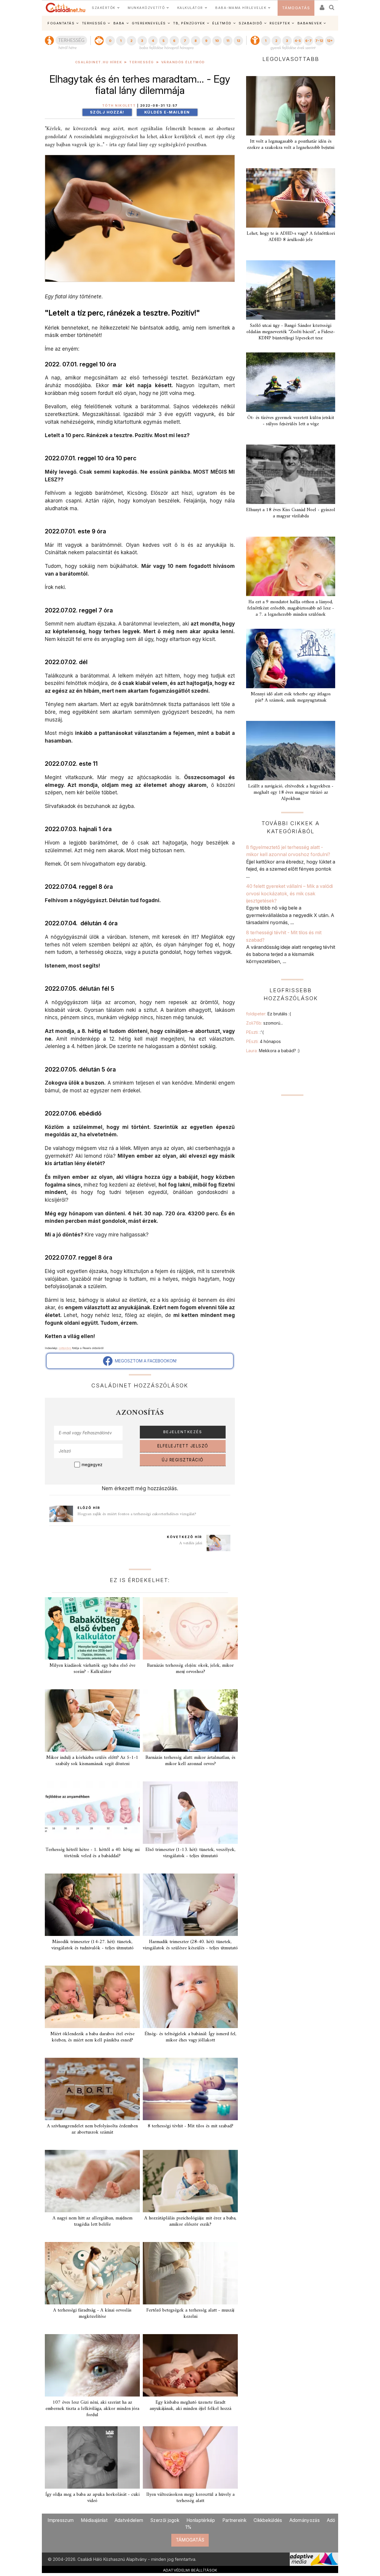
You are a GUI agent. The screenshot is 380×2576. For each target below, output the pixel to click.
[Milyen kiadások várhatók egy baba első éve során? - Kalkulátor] (92, 1628)
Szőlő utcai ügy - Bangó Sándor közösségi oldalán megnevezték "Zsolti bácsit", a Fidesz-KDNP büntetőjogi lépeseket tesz (291, 332)
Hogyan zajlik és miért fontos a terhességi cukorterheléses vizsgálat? (137, 1514)
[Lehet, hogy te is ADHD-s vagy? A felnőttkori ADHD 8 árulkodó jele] (291, 198)
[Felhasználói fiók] (322, 5)
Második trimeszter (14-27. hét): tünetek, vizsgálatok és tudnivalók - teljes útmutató (92, 1945)
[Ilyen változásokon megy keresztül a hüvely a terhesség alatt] (190, 2457)
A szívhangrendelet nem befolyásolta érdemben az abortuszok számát (92, 2129)
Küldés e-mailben (167, 112)
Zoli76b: (265, 1023)
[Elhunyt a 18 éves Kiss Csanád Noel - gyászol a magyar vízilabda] (291, 474)
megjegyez (92, 1465)
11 (228, 41)
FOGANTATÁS (61, 23)
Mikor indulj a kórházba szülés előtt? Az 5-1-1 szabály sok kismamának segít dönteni (92, 1761)
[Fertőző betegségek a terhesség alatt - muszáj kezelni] (190, 2273)
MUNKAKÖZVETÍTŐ (146, 8)
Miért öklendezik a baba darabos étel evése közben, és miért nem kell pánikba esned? (92, 2037)
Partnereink (234, 2520)
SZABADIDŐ (251, 23)
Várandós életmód (183, 62)
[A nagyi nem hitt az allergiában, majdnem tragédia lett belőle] (92, 2181)
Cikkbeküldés (268, 2520)
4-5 (298, 41)
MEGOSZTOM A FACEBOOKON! (145, 1361)
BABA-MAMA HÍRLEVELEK (241, 8)
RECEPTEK (280, 23)
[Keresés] (332, 5)
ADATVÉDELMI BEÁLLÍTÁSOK (190, 2570)
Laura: (273, 1051)
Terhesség (142, 62)
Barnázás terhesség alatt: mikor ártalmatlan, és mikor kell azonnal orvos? (190, 1761)
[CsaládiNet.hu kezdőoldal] (66, 8)
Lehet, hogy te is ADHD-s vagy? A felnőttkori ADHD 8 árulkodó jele (291, 237)
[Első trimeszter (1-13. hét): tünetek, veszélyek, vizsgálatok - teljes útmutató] (190, 1813)
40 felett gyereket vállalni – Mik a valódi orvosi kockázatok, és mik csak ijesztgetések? (289, 893)
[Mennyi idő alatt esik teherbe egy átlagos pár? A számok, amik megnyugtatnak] (291, 658)
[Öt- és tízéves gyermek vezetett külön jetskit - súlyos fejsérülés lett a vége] (291, 382)
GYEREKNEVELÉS (149, 23)
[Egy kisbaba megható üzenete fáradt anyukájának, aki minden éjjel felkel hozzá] (190, 2365)
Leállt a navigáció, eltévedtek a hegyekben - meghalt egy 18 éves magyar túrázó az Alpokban (291, 793)
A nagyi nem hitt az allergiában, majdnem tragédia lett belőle (92, 2221)
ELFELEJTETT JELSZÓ (183, 1446)
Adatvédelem (129, 2520)
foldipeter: (269, 1014)
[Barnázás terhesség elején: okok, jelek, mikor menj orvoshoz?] (190, 1628)
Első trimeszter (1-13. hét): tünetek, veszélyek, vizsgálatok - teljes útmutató (190, 1853)
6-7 (308, 41)
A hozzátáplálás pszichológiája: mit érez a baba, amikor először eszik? (190, 2221)
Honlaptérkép (201, 2520)
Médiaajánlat (94, 2520)
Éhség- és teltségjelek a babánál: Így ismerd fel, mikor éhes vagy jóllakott (190, 2037)
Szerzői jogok (165, 2520)
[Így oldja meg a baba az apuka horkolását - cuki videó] (92, 2457)
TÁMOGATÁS (296, 8)
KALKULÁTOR (190, 8)
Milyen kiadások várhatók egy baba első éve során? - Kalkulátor (92, 1669)
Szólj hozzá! (107, 112)
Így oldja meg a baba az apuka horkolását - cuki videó (92, 2498)
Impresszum (61, 2520)
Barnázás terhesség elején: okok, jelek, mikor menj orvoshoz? (190, 1669)
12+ (330, 41)
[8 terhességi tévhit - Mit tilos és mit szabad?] (190, 2089)
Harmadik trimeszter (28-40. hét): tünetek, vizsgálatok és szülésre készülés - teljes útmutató (190, 1945)
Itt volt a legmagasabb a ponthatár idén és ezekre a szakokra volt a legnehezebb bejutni (291, 145)
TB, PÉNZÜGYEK (189, 23)
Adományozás (305, 2520)
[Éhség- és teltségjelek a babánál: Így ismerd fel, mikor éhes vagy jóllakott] (190, 1997)
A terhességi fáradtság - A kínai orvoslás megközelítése (92, 2313)
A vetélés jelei (191, 1543)
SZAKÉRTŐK (104, 8)
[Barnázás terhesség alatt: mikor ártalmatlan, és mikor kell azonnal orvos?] (190, 1721)
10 (217, 41)
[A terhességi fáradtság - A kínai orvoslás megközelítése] (92, 2273)
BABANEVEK (310, 23)
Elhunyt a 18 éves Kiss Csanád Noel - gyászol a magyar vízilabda (291, 513)
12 (238, 41)
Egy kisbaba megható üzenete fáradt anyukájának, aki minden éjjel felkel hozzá (190, 2406)
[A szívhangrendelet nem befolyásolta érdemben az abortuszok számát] (92, 2089)
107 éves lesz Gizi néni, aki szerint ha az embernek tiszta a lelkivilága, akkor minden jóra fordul (92, 2409)
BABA (119, 23)
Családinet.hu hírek (99, 62)
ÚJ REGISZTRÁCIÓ (183, 1460)
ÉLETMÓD (222, 23)
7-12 (319, 41)
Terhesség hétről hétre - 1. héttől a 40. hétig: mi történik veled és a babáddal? (92, 1853)
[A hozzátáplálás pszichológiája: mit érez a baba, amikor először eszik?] (190, 2181)
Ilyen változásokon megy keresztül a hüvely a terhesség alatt (190, 2498)
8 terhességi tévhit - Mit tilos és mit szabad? (190, 2126)
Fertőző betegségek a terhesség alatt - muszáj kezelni (190, 2313)
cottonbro (65, 1348)
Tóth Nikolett (119, 106)
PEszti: (255, 1032)
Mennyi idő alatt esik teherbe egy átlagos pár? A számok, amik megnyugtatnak (291, 697)
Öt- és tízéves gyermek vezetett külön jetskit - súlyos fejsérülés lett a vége (291, 421)
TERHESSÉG (94, 23)
